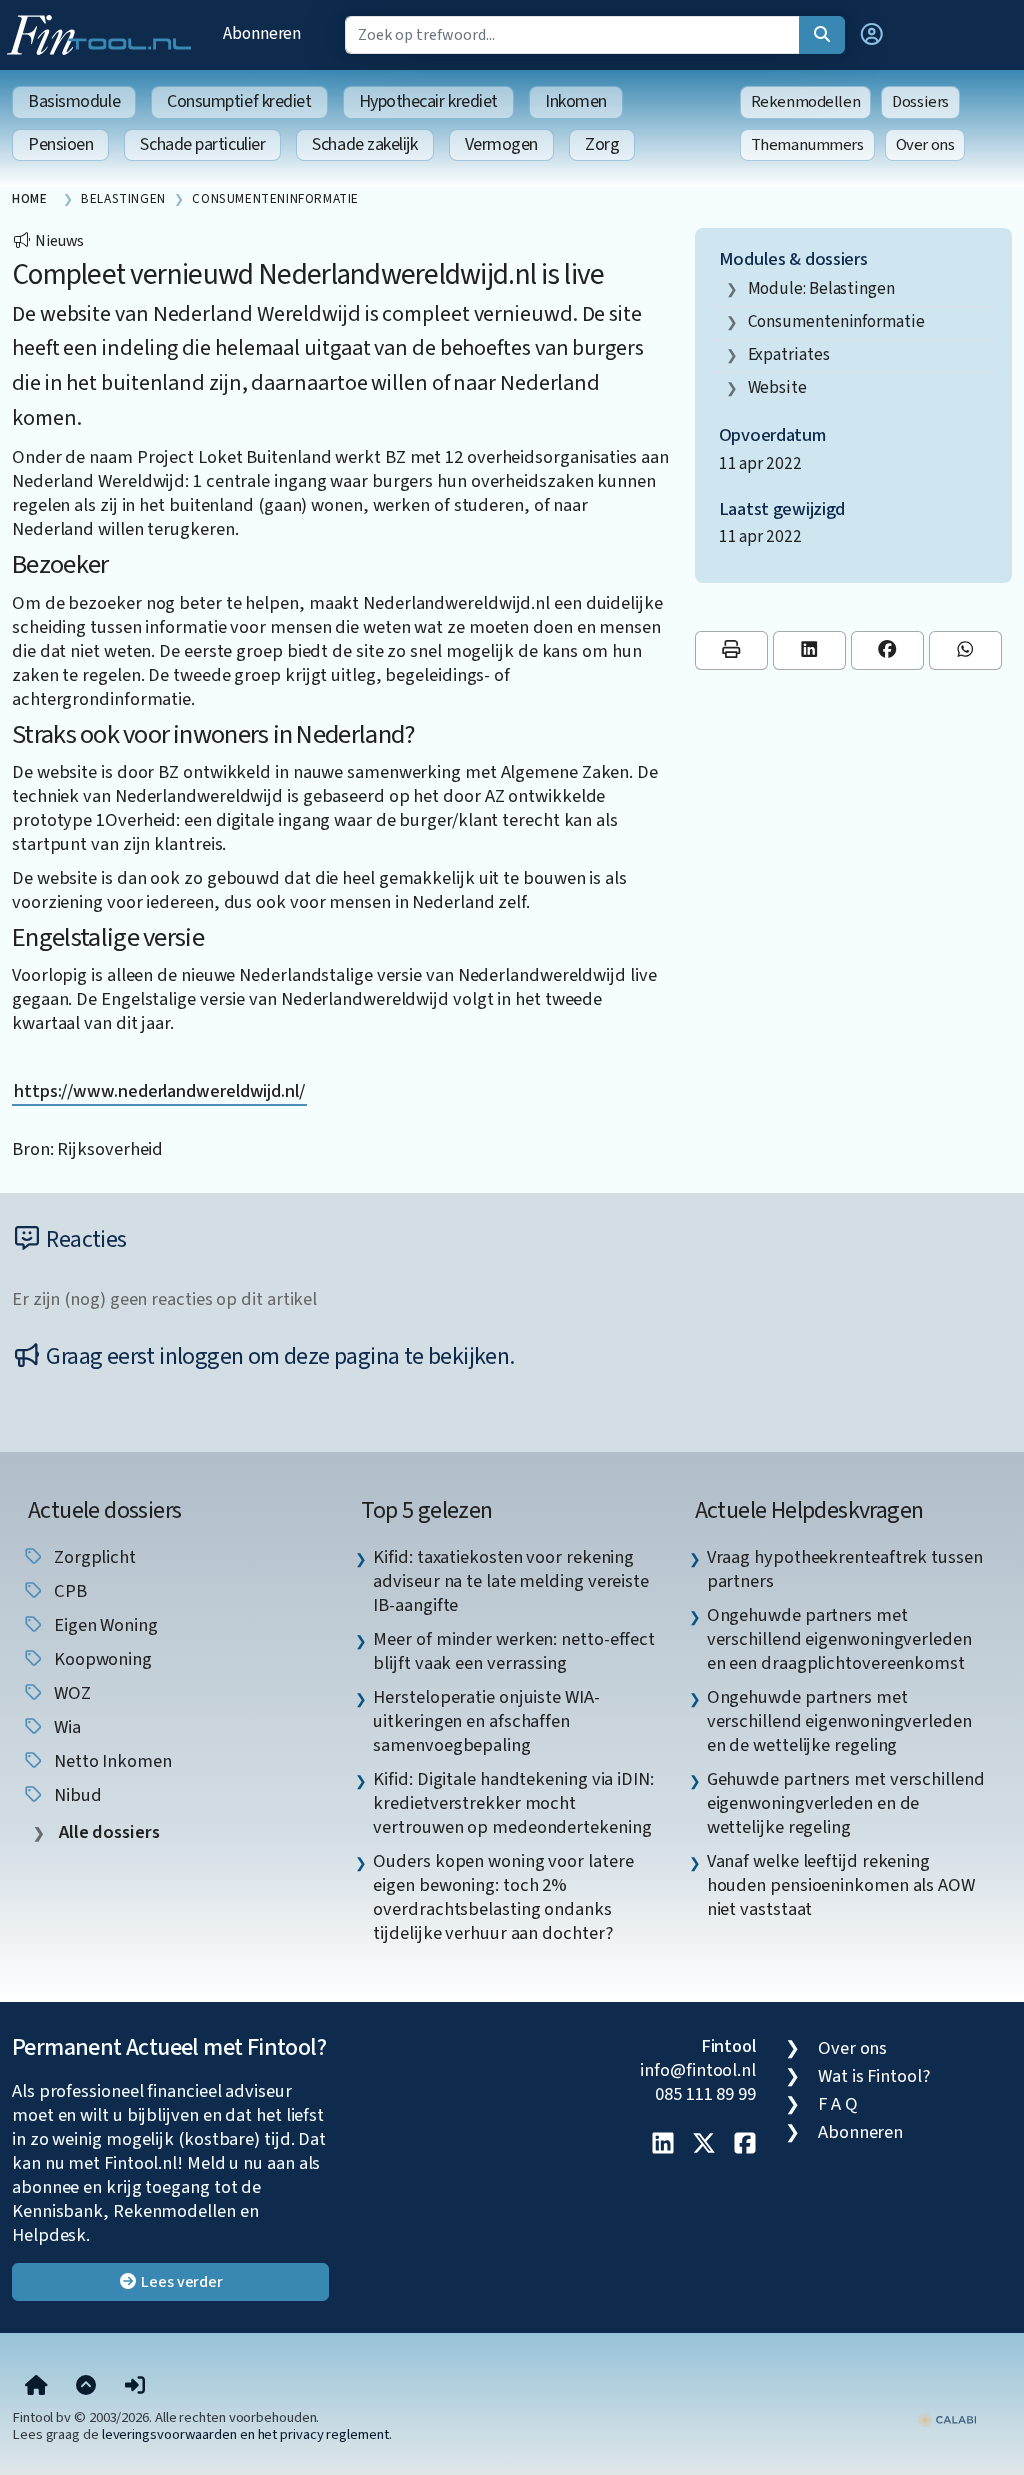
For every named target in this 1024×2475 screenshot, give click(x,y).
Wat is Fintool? (874, 2076)
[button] (872, 35)
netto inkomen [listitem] (111, 1761)
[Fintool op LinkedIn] (663, 2145)
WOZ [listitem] (70, 1693)
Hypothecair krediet (428, 101)
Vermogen (501, 144)
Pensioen (60, 144)
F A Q (838, 2104)
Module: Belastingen (821, 288)
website (777, 387)
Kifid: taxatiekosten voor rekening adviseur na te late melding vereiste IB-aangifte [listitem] (511, 1581)
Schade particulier (202, 144)
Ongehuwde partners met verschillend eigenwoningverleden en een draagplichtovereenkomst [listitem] (839, 1639)
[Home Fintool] (104, 33)
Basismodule (74, 101)
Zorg (602, 144)
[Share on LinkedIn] (809, 650)
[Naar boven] (86, 2387)
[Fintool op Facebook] (745, 2145)
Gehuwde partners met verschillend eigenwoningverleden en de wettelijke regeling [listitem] (846, 1803)
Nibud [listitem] (75, 1795)
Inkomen (576, 101)
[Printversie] (731, 650)
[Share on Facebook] (887, 650)
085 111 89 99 (705, 2094)
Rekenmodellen (806, 102)
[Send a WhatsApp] (965, 650)
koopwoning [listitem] (101, 1659)
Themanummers (807, 145)
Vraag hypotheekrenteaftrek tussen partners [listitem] (845, 1569)
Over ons (925, 145)
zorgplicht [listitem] (93, 1557)
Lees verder (180, 2282)
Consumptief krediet (239, 101)
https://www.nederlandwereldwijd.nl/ (159, 1091)
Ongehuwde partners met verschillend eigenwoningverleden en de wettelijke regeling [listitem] (839, 1721)
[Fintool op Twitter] (704, 2145)
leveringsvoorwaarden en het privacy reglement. (247, 2434)
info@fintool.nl (698, 2070)
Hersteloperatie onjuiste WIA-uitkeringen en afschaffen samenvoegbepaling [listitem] (486, 1721)
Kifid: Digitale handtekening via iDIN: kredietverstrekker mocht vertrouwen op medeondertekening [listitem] (513, 1803)
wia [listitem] (65, 1727)
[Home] (36, 2387)
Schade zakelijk (364, 144)
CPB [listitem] (68, 1591)
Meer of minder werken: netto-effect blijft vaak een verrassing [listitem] (514, 1651)
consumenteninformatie (836, 321)
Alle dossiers (107, 1832)
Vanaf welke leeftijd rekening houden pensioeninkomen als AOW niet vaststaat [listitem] (841, 1885)
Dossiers (920, 102)
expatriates (789, 354)
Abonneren (262, 33)
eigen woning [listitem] (104, 1625)
